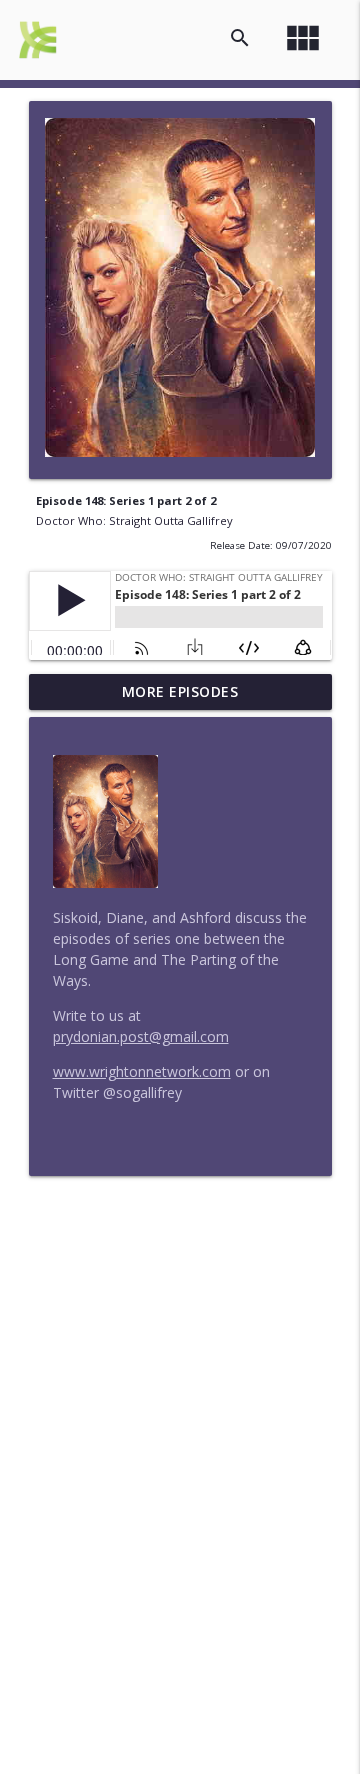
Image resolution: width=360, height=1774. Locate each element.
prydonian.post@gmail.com (141, 1036)
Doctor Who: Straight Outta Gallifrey (134, 520)
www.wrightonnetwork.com (142, 1071)
